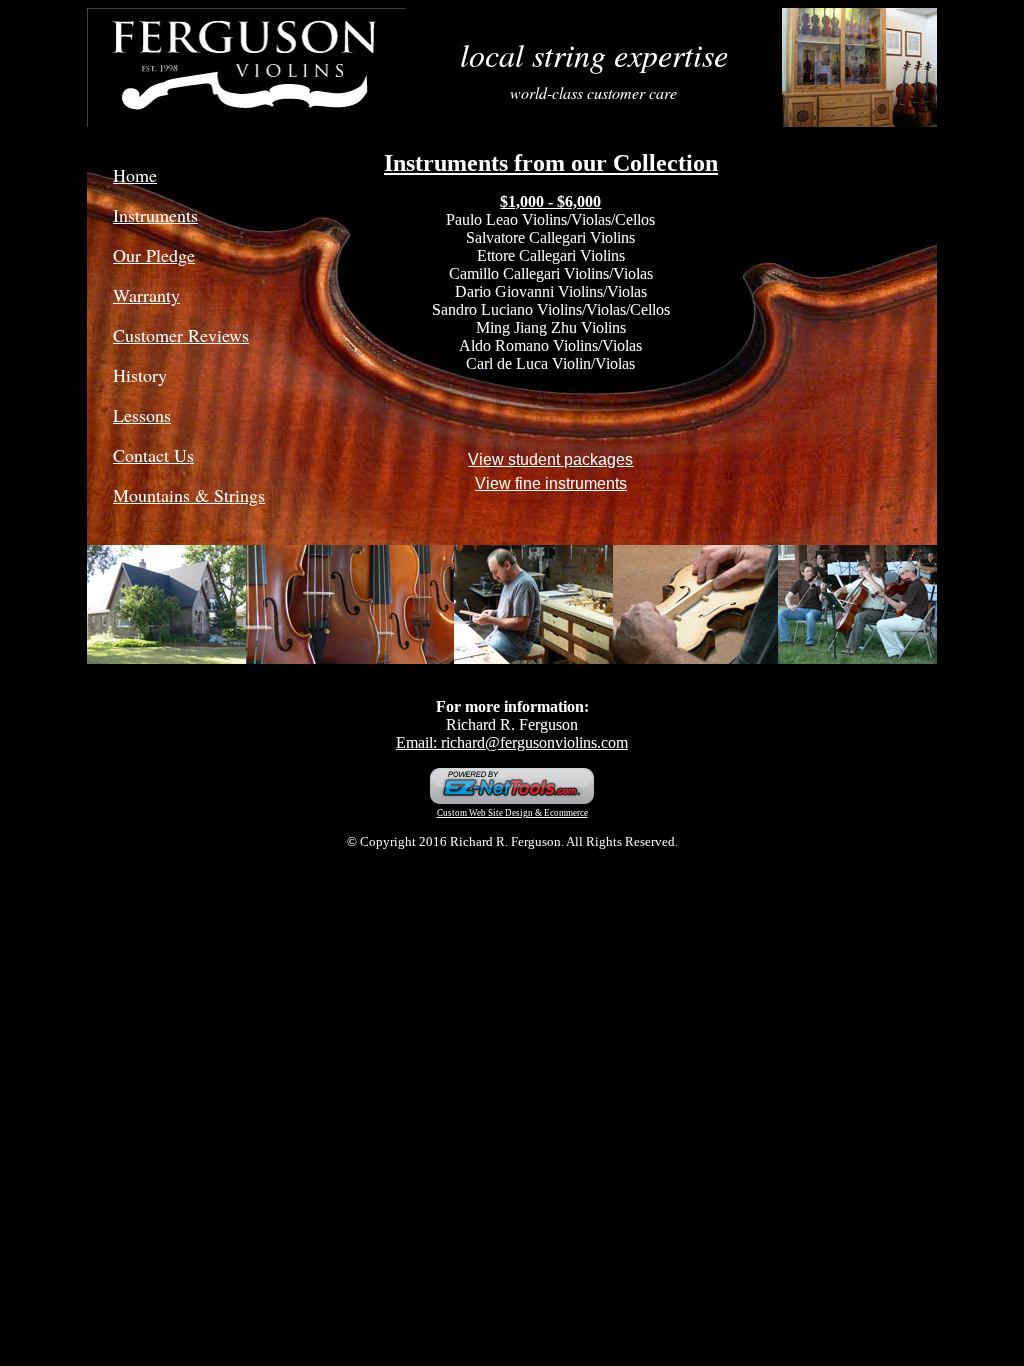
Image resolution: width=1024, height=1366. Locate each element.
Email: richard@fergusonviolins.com (512, 742)
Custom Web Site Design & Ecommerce (512, 813)
